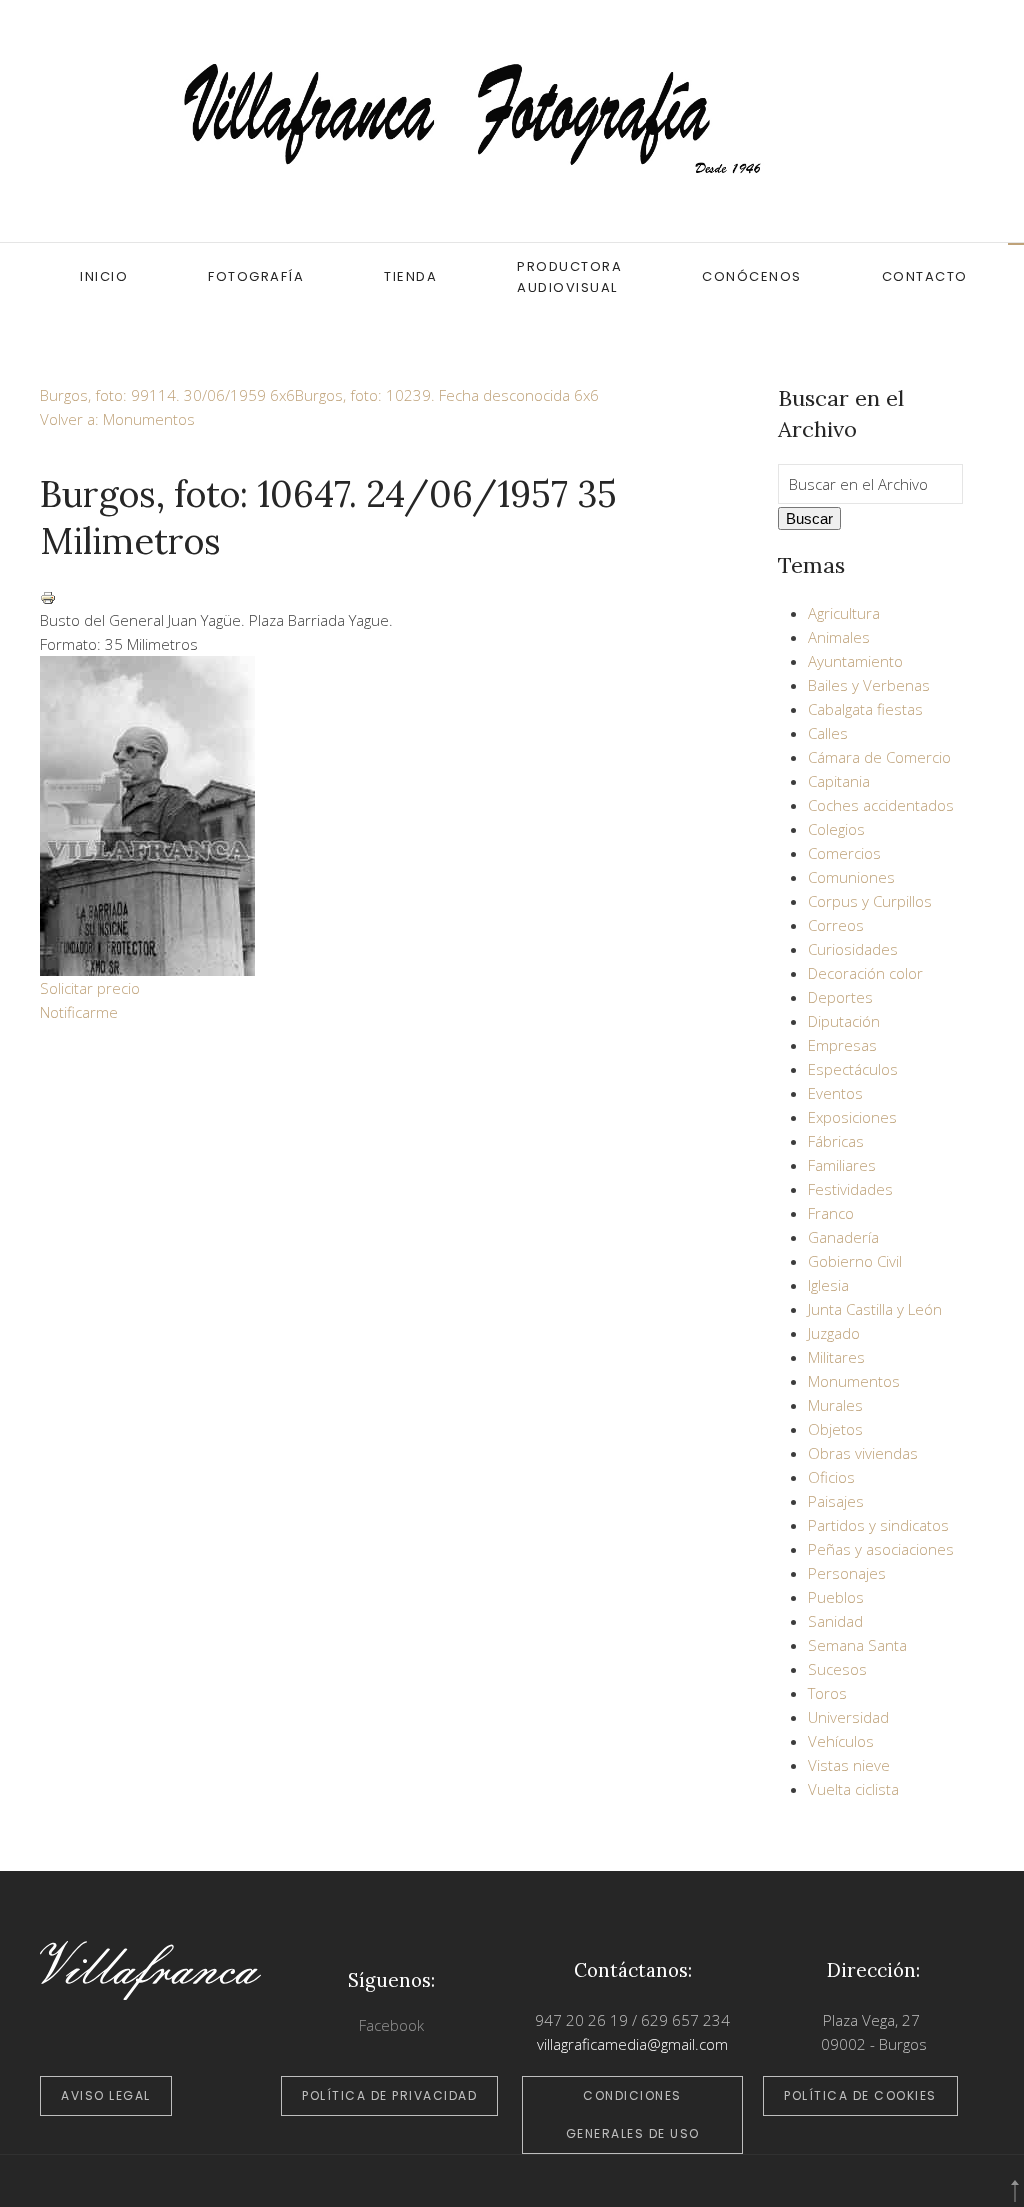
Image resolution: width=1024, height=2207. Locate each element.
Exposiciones (852, 1117)
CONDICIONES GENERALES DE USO (633, 2114)
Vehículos (841, 1741)
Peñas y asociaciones (881, 1549)
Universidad (848, 1717)
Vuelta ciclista (853, 1789)
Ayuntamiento (855, 661)
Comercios (844, 853)
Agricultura (844, 613)
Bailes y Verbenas (869, 685)
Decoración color (865, 973)
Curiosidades (853, 949)
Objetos (835, 1429)
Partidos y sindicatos (878, 1525)
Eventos (835, 1093)
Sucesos (837, 1669)
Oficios (831, 1477)
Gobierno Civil (855, 1261)
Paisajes (836, 1501)
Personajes (847, 1573)
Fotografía (256, 276)
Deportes (840, 997)
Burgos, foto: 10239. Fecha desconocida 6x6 (447, 395)
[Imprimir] (48, 596)
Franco (831, 1213)
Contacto (925, 276)
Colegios (836, 829)
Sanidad (835, 1621)
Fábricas (836, 1141)
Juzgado (834, 1333)
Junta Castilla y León (875, 1309)
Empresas (842, 1045)
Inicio (104, 276)
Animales (839, 637)
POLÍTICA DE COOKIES (860, 2095)
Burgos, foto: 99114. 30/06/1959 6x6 (167, 395)
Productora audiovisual (569, 277)
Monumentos (854, 1381)
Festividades (850, 1189)
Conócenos (752, 276)
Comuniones (851, 877)
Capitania (839, 781)
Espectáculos (853, 1069)
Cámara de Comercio (879, 757)
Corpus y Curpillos (870, 901)
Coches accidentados (881, 805)
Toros (827, 1693)
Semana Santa (857, 1645)
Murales (835, 1405)
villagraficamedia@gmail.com (632, 2044)
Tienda (410, 276)
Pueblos (836, 1597)
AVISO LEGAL (106, 2095)
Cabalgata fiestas (865, 709)
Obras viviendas (863, 1453)
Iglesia (828, 1285)
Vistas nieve (849, 1765)
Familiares (842, 1165)
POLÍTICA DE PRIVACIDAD (389, 2095)
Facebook (391, 2025)
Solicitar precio (90, 988)
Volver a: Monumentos (117, 419)
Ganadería (843, 1237)
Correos (836, 925)
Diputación (844, 1021)
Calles (828, 733)
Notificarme (79, 1012)
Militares (836, 1357)
